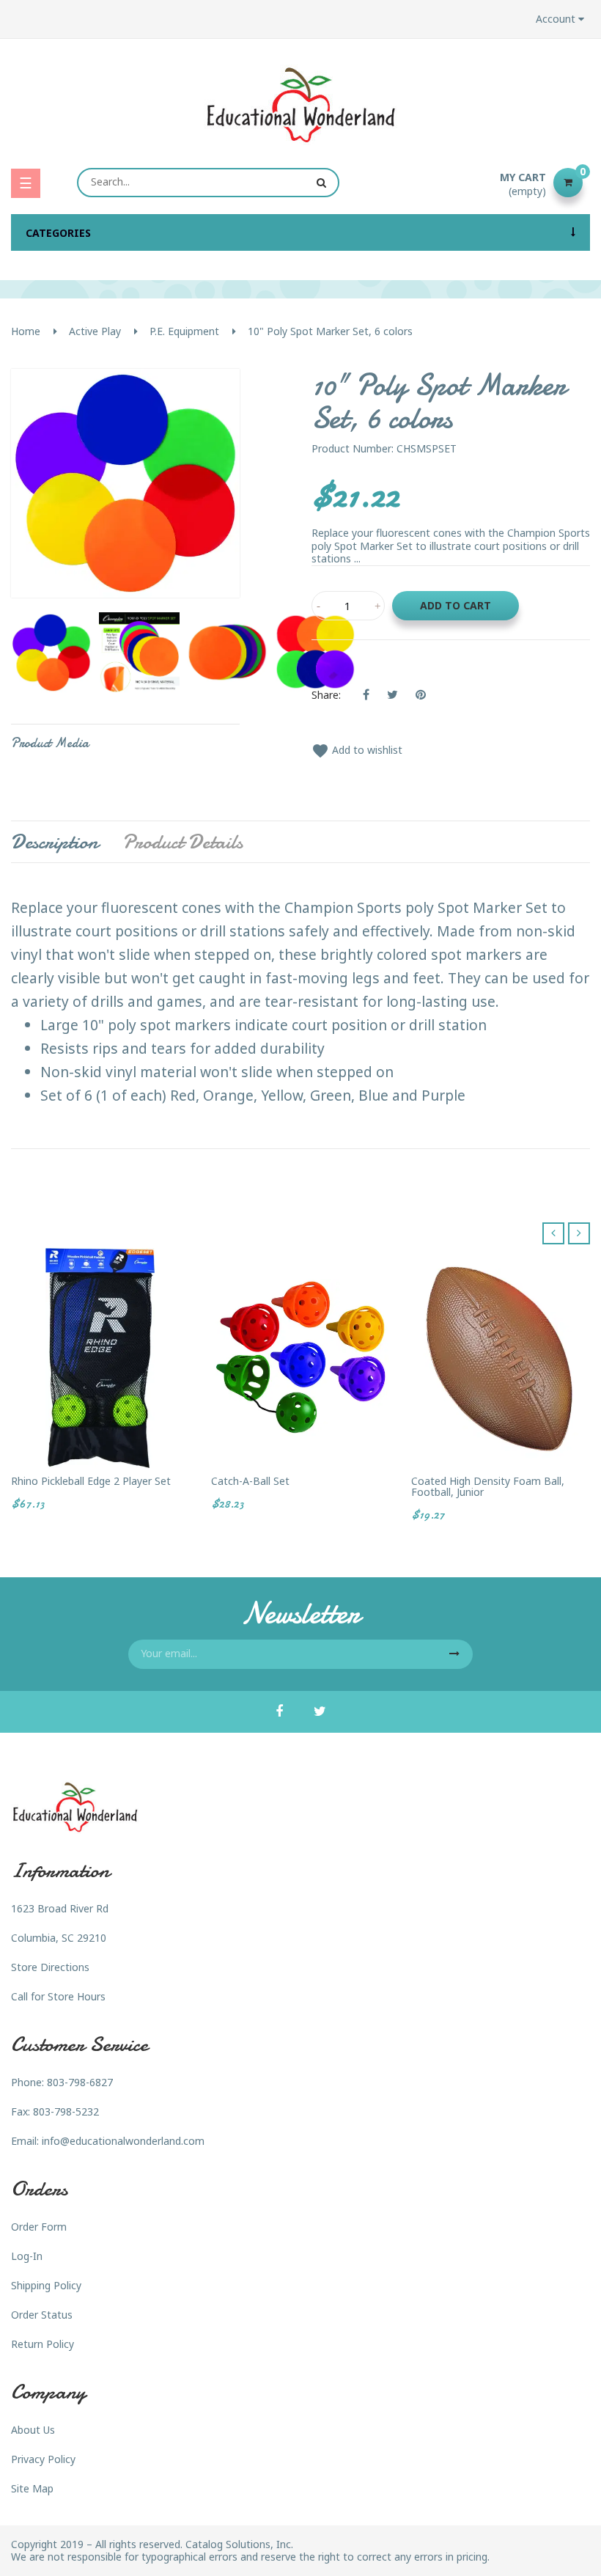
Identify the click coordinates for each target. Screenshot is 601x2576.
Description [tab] (55, 842)
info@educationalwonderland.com (123, 2141)
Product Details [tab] (182, 842)
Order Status (42, 2315)
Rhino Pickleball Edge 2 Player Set (91, 1481)
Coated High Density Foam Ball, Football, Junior (488, 1487)
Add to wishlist (357, 750)
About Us (33, 2430)
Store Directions (50, 1967)
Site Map (32, 2488)
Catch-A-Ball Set (250, 1481)
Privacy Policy (43, 2459)
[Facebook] (279, 1712)
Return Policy (43, 2344)
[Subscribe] (454, 1654)
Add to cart (456, 605)
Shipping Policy (46, 2285)
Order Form (39, 2227)
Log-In (27, 2256)
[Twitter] (320, 1712)
